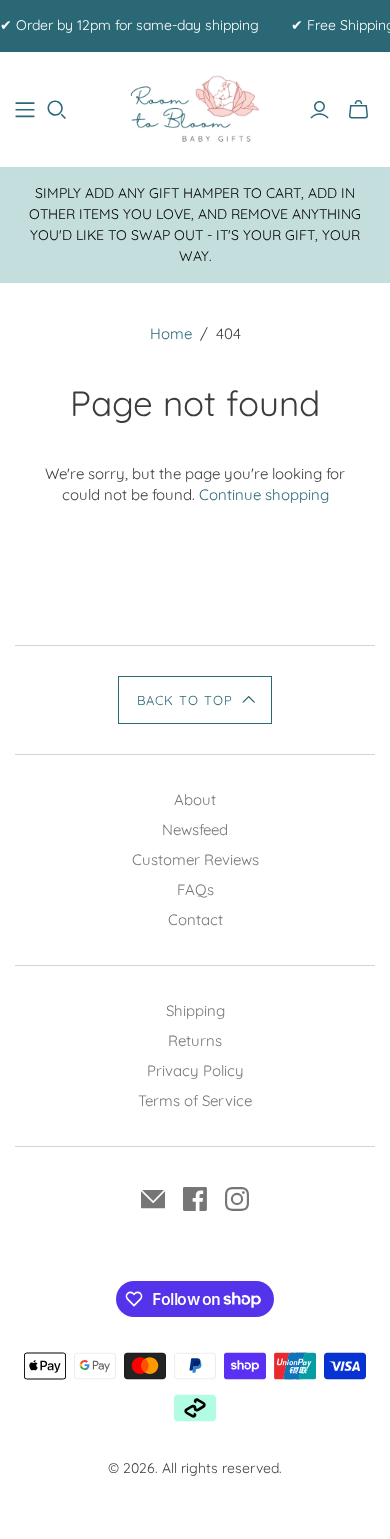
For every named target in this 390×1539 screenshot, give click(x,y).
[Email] (153, 1199)
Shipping (195, 1010)
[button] (195, 700)
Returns (195, 1040)
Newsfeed (195, 829)
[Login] (319, 110)
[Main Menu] (25, 110)
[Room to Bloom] (195, 106)
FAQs (195, 889)
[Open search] (57, 110)
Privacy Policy (195, 1070)
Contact (195, 919)
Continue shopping (264, 494)
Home (171, 333)
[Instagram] (237, 1199)
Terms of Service (195, 1100)
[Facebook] (195, 1199)
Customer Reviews (195, 859)
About (195, 799)
